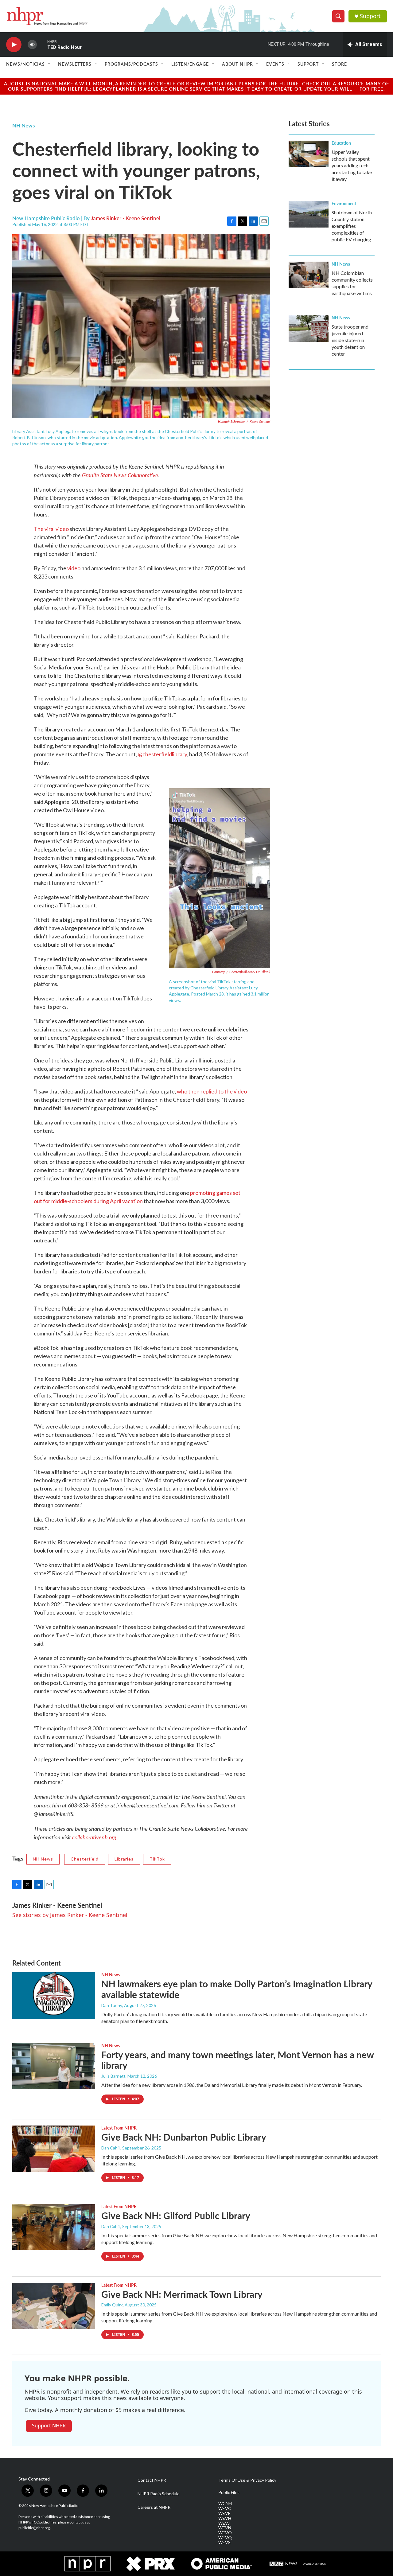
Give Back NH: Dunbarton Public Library (184, 2137)
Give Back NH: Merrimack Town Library (182, 2294)
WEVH (225, 2518)
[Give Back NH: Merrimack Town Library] (54, 2306)
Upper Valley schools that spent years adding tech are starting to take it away (352, 165)
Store (339, 64)
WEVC (225, 2508)
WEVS (224, 2543)
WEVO (225, 2533)
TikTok (157, 1859)
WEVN (225, 2528)
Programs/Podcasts (131, 64)
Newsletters (75, 64)
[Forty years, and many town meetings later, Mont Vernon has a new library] (54, 2066)
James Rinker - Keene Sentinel (126, 218)
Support (370, 16)
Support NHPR (49, 2426)
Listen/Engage (190, 64)
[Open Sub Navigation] (49, 64)
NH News (23, 125)
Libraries (124, 1859)
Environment (344, 203)
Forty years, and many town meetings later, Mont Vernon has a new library (237, 2060)
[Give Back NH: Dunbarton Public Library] (54, 2149)
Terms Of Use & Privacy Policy (247, 2480)
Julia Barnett (113, 2076)
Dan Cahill (111, 2148)
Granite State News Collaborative (120, 475)
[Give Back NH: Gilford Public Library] (54, 2227)
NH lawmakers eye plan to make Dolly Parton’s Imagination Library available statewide (237, 1989)
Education (341, 143)
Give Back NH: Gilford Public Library (176, 2216)
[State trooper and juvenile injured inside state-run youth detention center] (309, 329)
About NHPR (237, 64)
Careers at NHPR (154, 2507)
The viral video (51, 529)
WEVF (224, 2513)
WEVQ (225, 2538)
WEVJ (224, 2523)
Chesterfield (85, 1859)
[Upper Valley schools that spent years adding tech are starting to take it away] (309, 154)
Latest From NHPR (119, 2128)
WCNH (225, 2504)
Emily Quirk (112, 2305)
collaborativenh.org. (94, 1837)
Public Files (229, 2492)
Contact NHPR (152, 2480)
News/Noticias (25, 64)
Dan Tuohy (112, 2005)
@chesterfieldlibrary (162, 754)
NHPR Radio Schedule (159, 2494)
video (74, 568)
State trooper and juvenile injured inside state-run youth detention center (350, 340)
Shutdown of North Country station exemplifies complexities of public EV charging (352, 226)
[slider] (42, 44)
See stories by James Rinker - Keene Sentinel (70, 1915)
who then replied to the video (212, 1091)
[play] (14, 45)
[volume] (32, 45)
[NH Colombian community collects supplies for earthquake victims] (309, 275)
